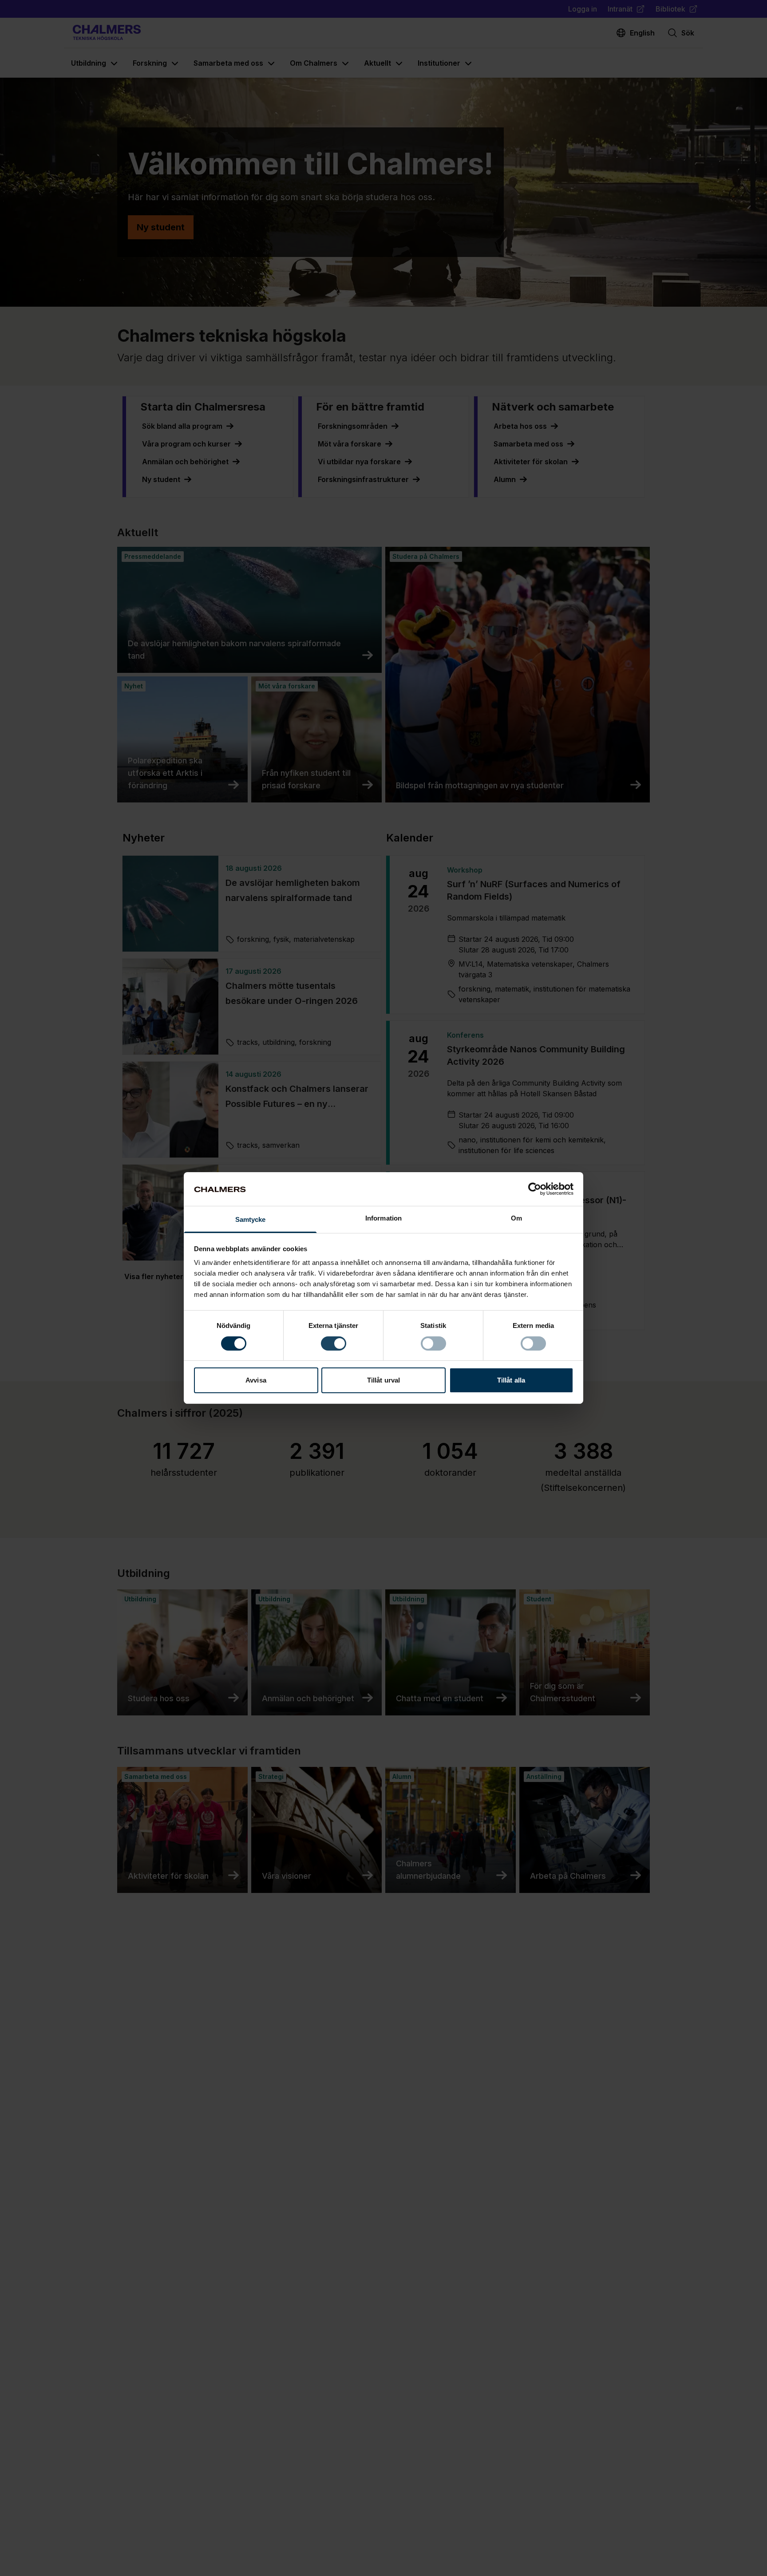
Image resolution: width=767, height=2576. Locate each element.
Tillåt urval (383, 1381)
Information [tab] (383, 1219)
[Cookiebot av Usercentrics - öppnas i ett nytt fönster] (535, 1189)
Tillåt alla (511, 1381)
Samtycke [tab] (251, 1220)
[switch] (334, 1343)
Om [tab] (516, 1219)
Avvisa (256, 1381)
